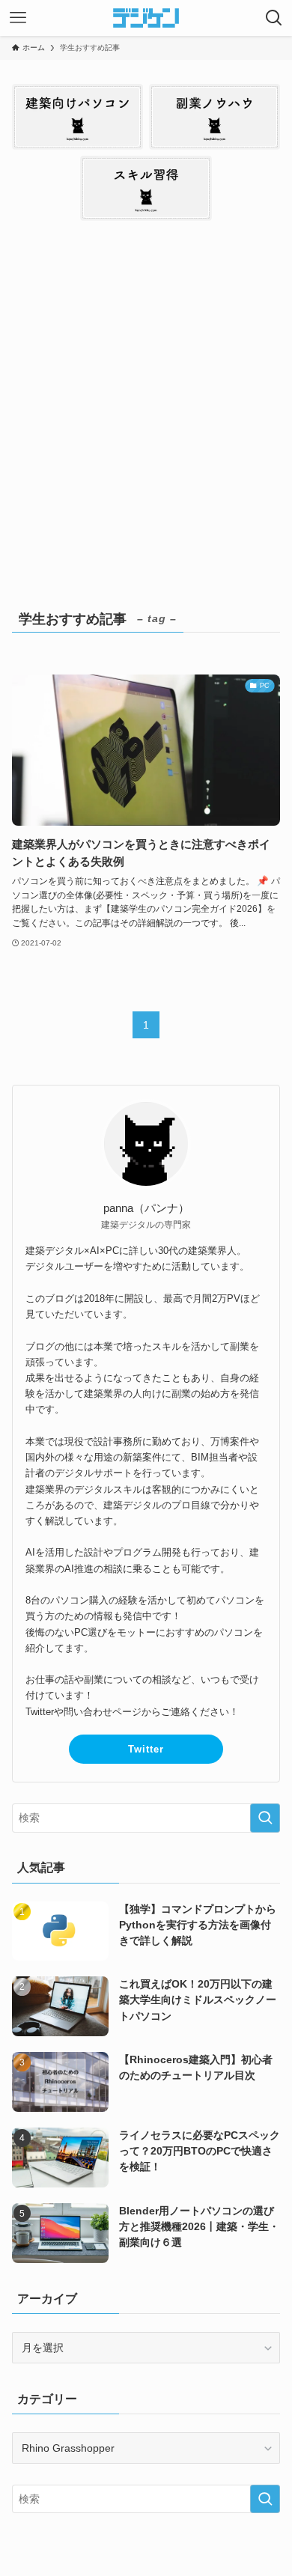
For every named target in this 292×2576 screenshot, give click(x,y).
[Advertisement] (146, 412)
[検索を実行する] (265, 1818)
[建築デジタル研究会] (146, 18)
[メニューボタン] (18, 18)
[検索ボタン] (274, 18)
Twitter (146, 1749)
